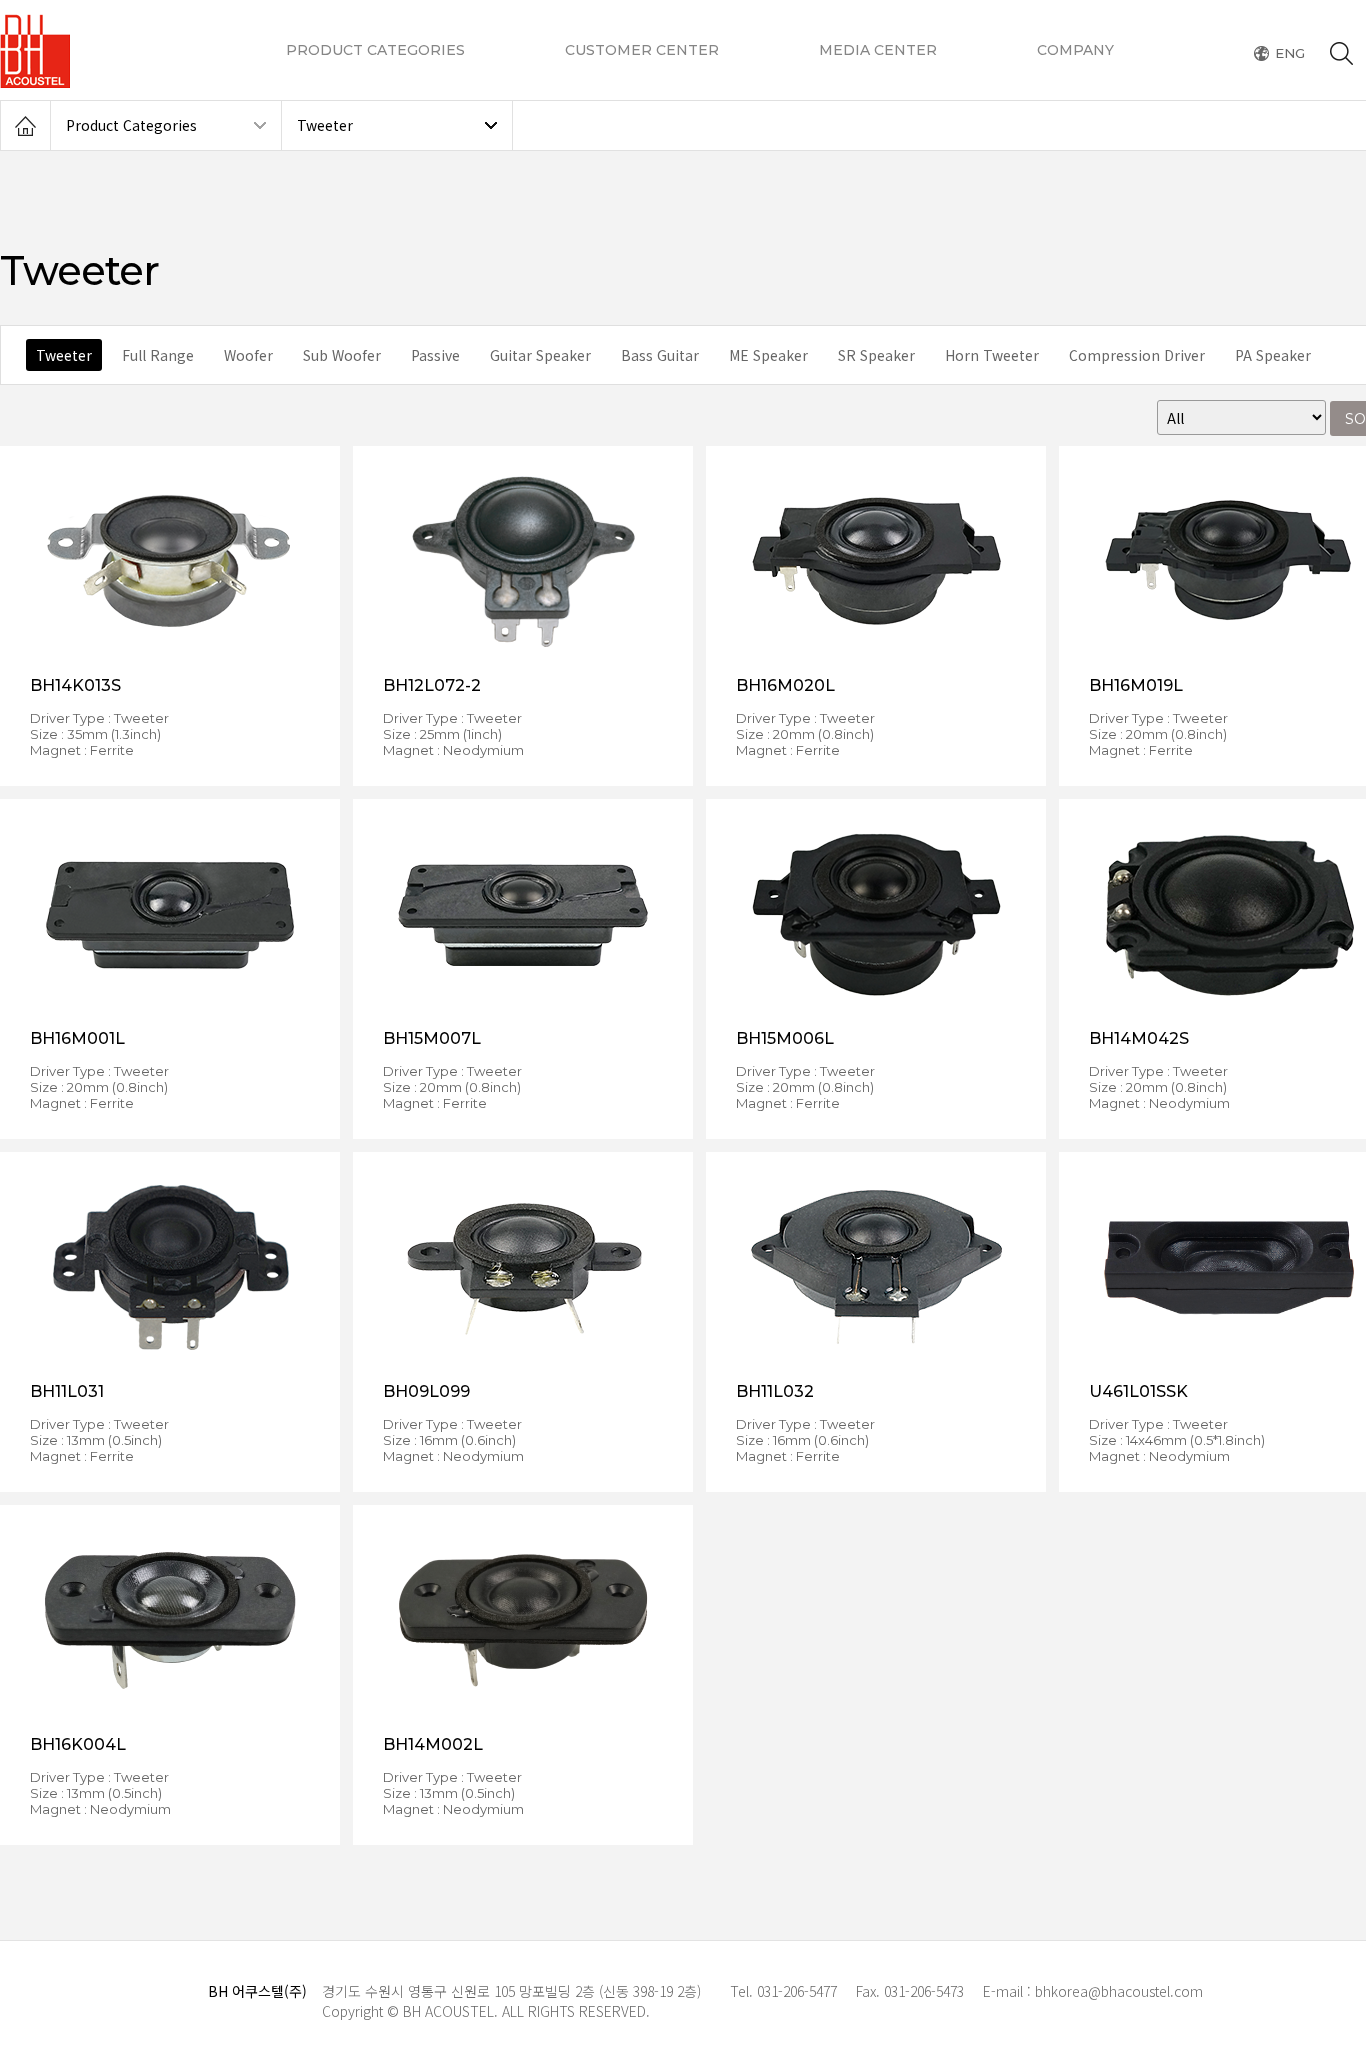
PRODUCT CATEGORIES (375, 50)
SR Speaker (876, 355)
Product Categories (131, 125)
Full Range (158, 355)
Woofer (248, 355)
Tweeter (325, 125)
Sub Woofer (342, 355)
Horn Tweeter (992, 355)
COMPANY (1075, 50)
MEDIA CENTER (878, 50)
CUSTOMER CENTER (642, 50)
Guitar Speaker (540, 355)
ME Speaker (768, 355)
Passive (435, 355)
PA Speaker (1273, 355)
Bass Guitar (660, 355)
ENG (1290, 53)
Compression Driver (1137, 355)
